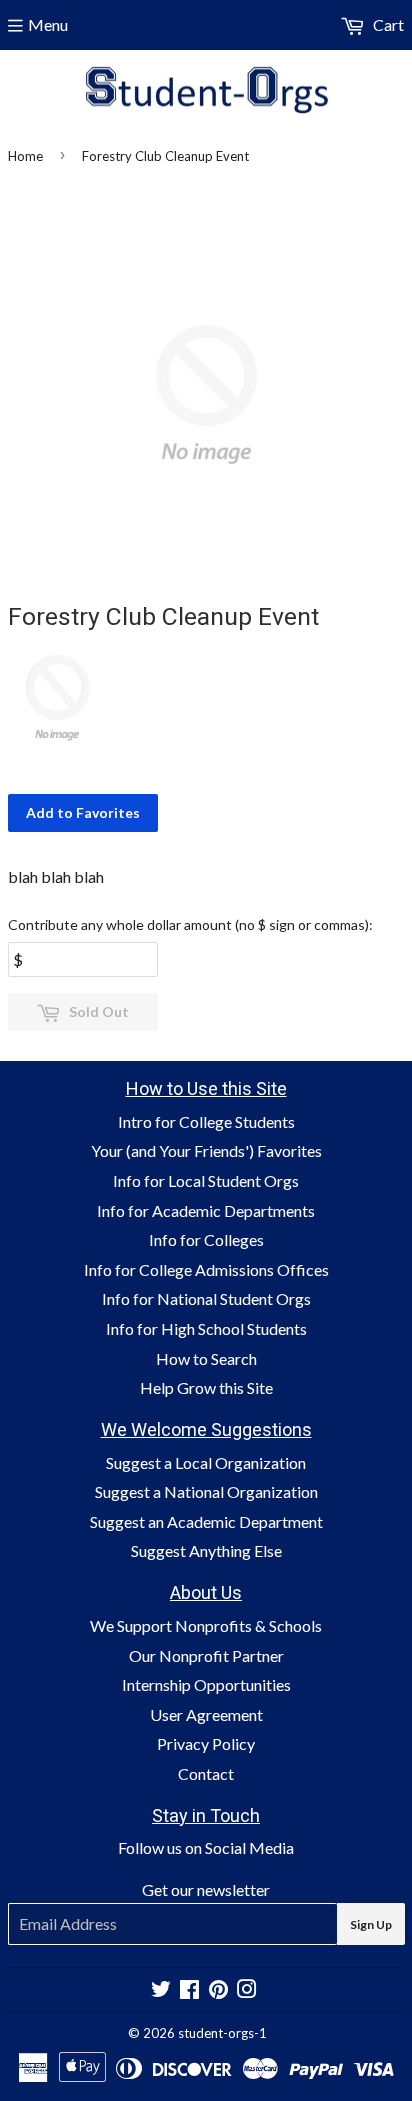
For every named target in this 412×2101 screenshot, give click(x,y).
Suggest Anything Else (206, 1550)
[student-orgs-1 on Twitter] (161, 1990)
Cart (387, 24)
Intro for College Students (206, 1121)
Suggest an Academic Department (206, 1521)
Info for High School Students (206, 1328)
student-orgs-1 (222, 2033)
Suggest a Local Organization (206, 1462)
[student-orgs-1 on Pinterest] (218, 1990)
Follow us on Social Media (206, 1847)
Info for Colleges (206, 1239)
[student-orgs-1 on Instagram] (247, 1990)
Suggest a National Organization (206, 1491)
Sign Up (371, 1924)
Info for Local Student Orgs (206, 1180)
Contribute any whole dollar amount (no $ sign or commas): (190, 924)
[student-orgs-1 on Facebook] (189, 1990)
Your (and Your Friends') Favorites (206, 1150)
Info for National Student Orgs (206, 1298)
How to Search (206, 1358)
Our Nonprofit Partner (206, 1655)
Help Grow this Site (206, 1387)
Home (25, 156)
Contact (206, 1773)
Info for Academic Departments (206, 1210)
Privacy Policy (206, 1743)
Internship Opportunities (206, 1684)
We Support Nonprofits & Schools (206, 1625)
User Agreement (206, 1714)
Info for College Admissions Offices (206, 1269)
